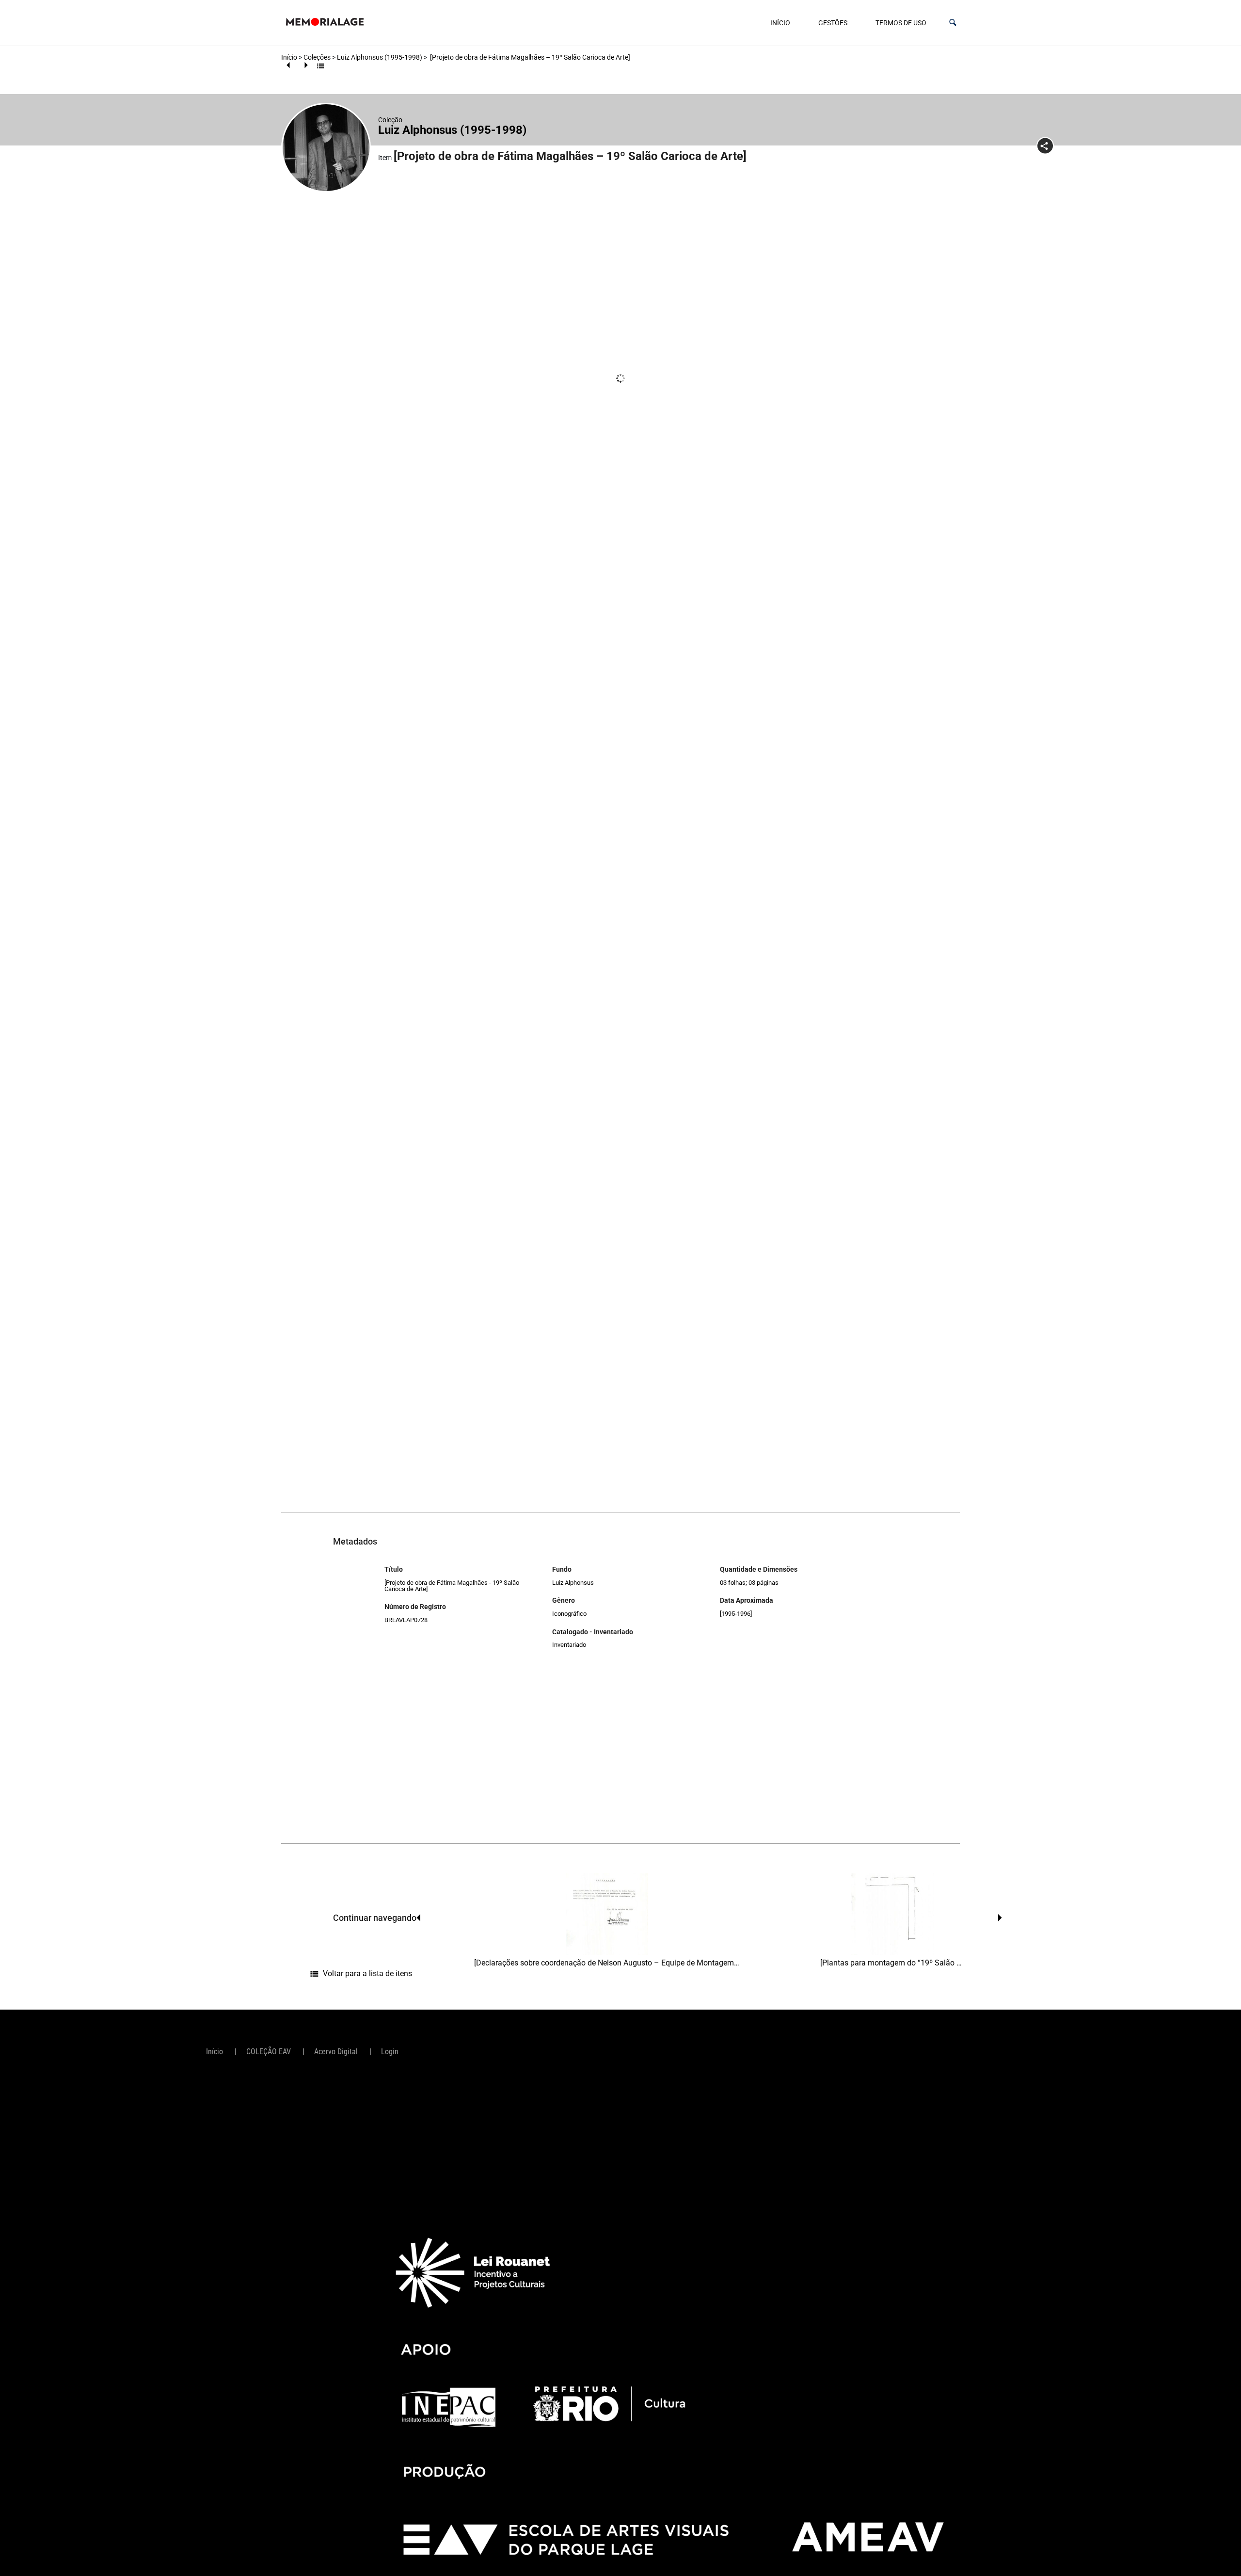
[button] (953, 23)
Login (390, 2052)
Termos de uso (901, 23)
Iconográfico (569, 1614)
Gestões (833, 23)
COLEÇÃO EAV (269, 2052)
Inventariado (569, 1645)
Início (780, 23)
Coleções (317, 57)
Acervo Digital (336, 2052)
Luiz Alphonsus (573, 1583)
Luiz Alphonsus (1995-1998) (380, 57)
